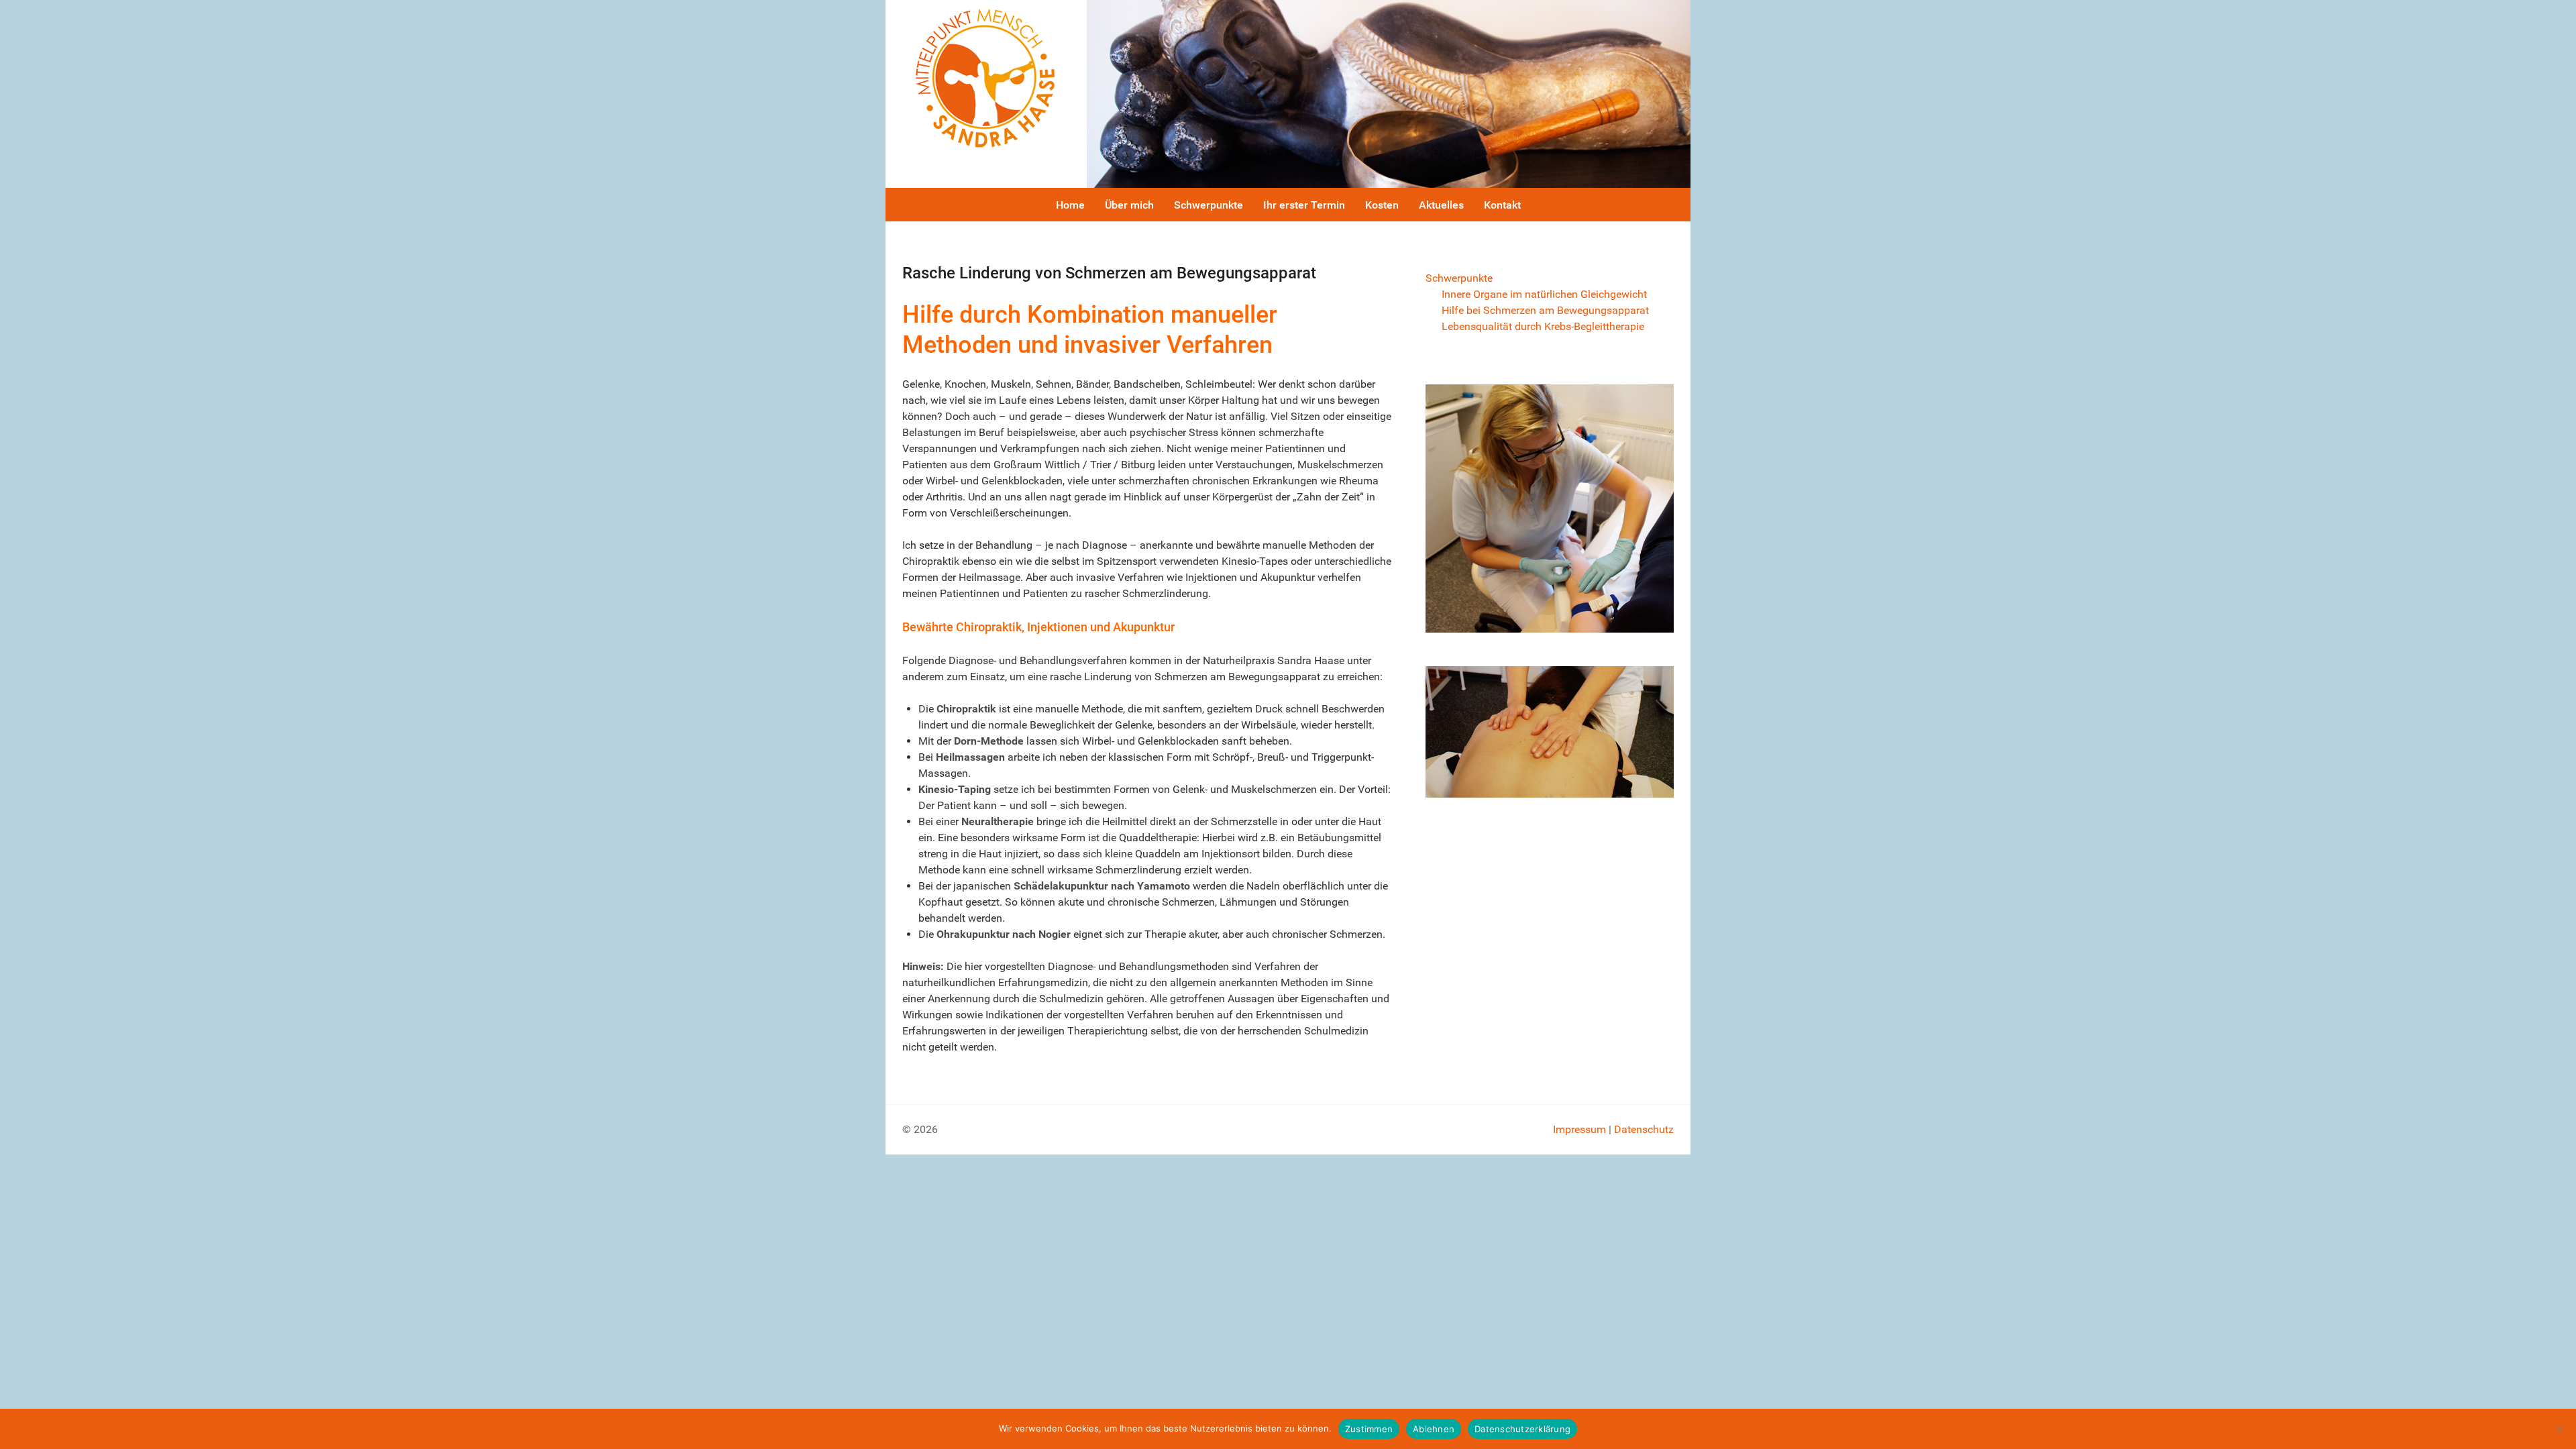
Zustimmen (1369, 1429)
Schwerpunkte (1459, 278)
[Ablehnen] (2559, 1429)
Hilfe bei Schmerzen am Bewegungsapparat (1545, 310)
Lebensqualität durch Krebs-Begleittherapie (1543, 326)
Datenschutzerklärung (1522, 1429)
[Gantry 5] (986, 77)
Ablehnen (1434, 1429)
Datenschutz (1644, 1129)
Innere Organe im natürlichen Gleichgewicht (1544, 294)
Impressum (1579, 1129)
